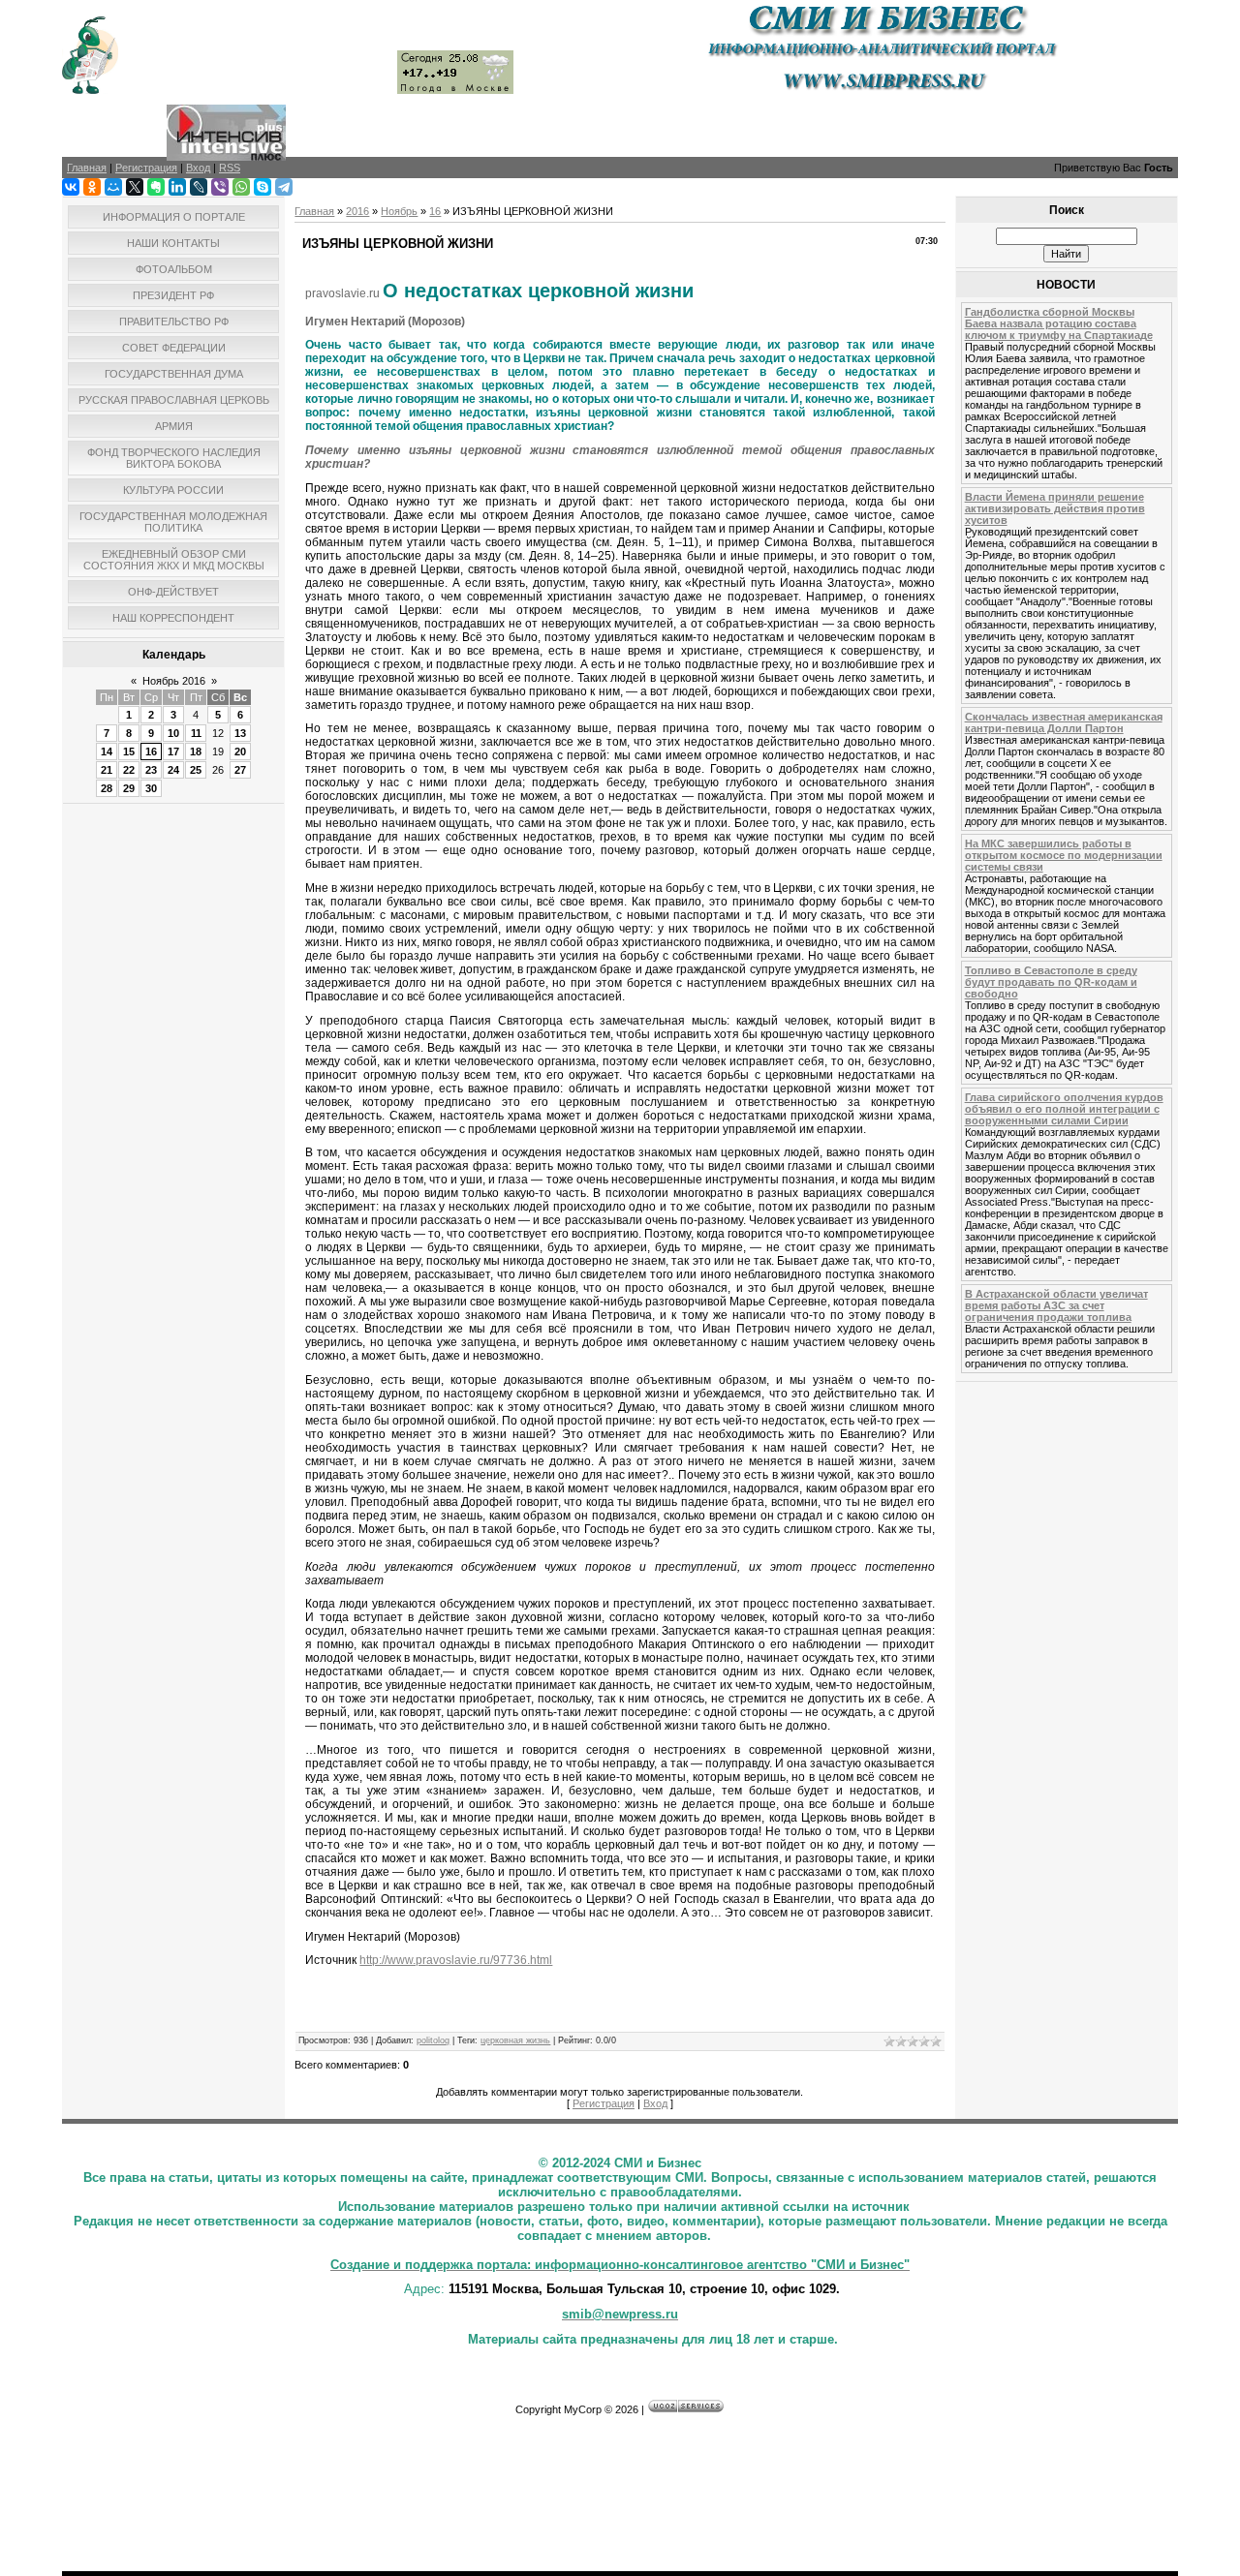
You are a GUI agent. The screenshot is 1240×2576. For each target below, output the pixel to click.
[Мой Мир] (113, 187)
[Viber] (220, 187)
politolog (433, 2040)
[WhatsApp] (241, 187)
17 (173, 751)
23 (151, 770)
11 (196, 733)
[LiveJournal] (199, 187)
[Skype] (263, 187)
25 (196, 770)
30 (151, 788)
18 (196, 751)
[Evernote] (156, 187)
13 (240, 733)
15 (129, 751)
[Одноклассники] (92, 187)
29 (129, 788)
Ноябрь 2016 (174, 681)
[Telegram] (284, 187)
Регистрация (604, 2103)
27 (240, 770)
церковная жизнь (515, 2040)
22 (129, 770)
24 (173, 770)
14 (107, 751)
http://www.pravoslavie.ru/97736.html (456, 1960)
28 (107, 788)
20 (240, 751)
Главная (314, 211)
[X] (135, 187)
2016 (357, 211)
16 (151, 751)
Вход (655, 2103)
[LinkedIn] (177, 187)
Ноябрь (399, 211)
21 (107, 770)
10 (173, 733)
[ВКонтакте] (71, 187)
